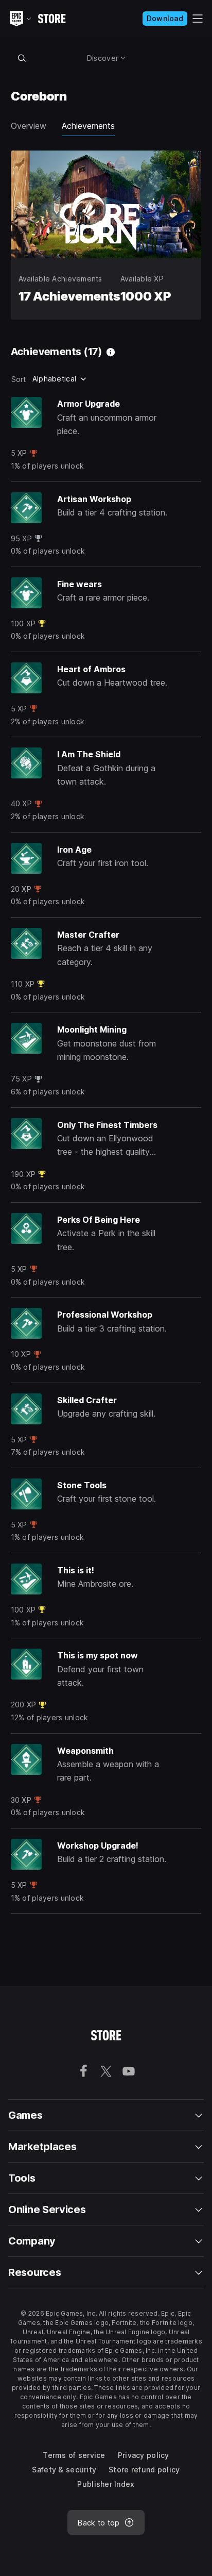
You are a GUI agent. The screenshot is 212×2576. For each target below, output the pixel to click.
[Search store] (22, 58)
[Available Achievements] (111, 352)
